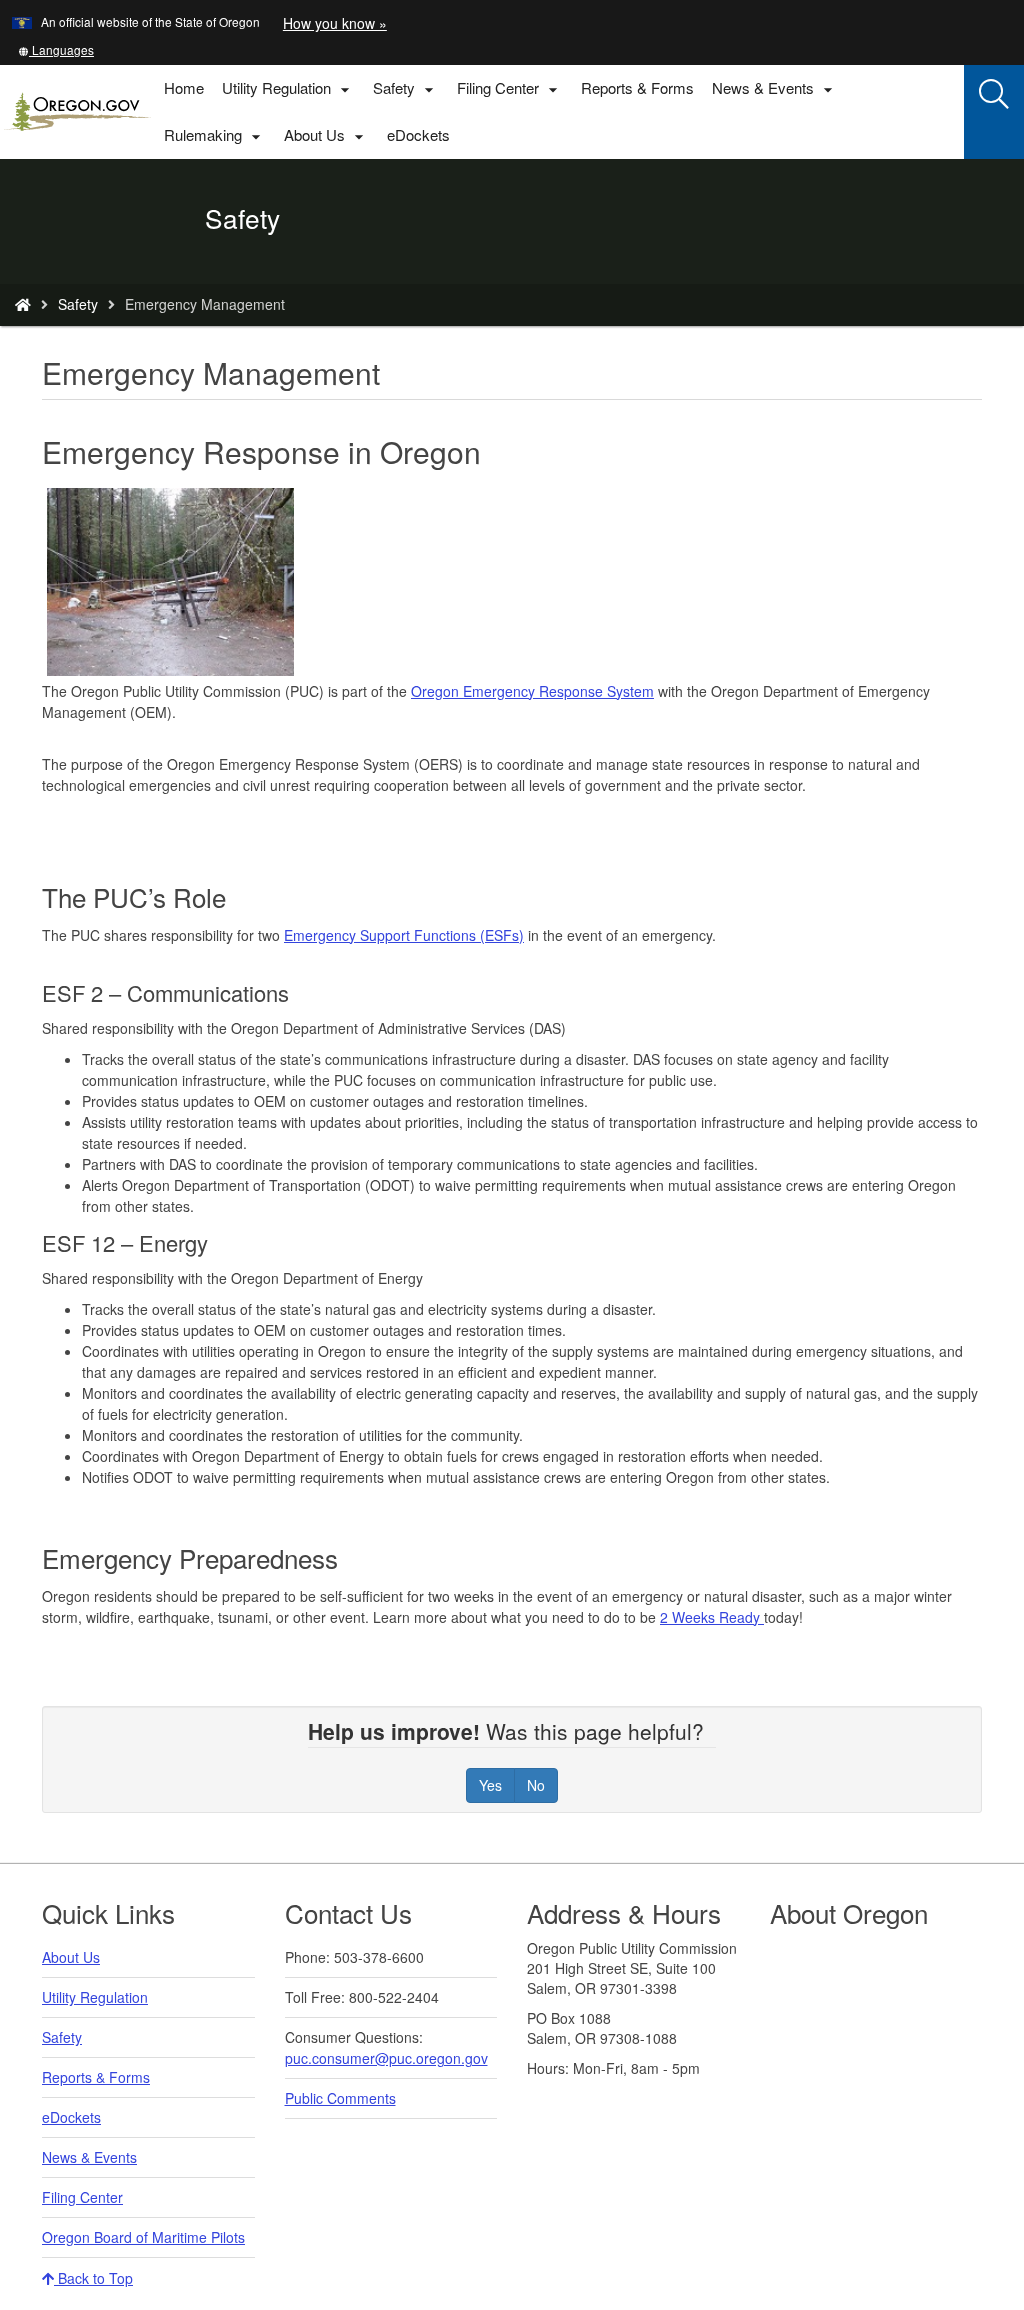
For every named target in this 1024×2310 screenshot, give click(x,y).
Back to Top (93, 2278)
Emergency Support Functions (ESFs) (404, 935)
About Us (71, 1957)
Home (184, 87)
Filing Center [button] (510, 88)
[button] (56, 49)
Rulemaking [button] (215, 135)
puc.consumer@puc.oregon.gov (386, 2058)
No (536, 1785)
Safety (78, 304)
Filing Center (82, 2197)
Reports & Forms (637, 87)
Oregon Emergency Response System (532, 691)
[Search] (994, 95)
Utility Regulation (95, 1997)
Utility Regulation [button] (288, 88)
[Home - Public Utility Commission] (23, 304)
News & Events (89, 2157)
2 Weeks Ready (712, 1617)
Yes (490, 1785)
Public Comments (340, 2098)
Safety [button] (406, 88)
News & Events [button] (775, 88)
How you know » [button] (335, 23)
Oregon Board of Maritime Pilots (143, 2237)
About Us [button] (326, 135)
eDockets (423, 141)
